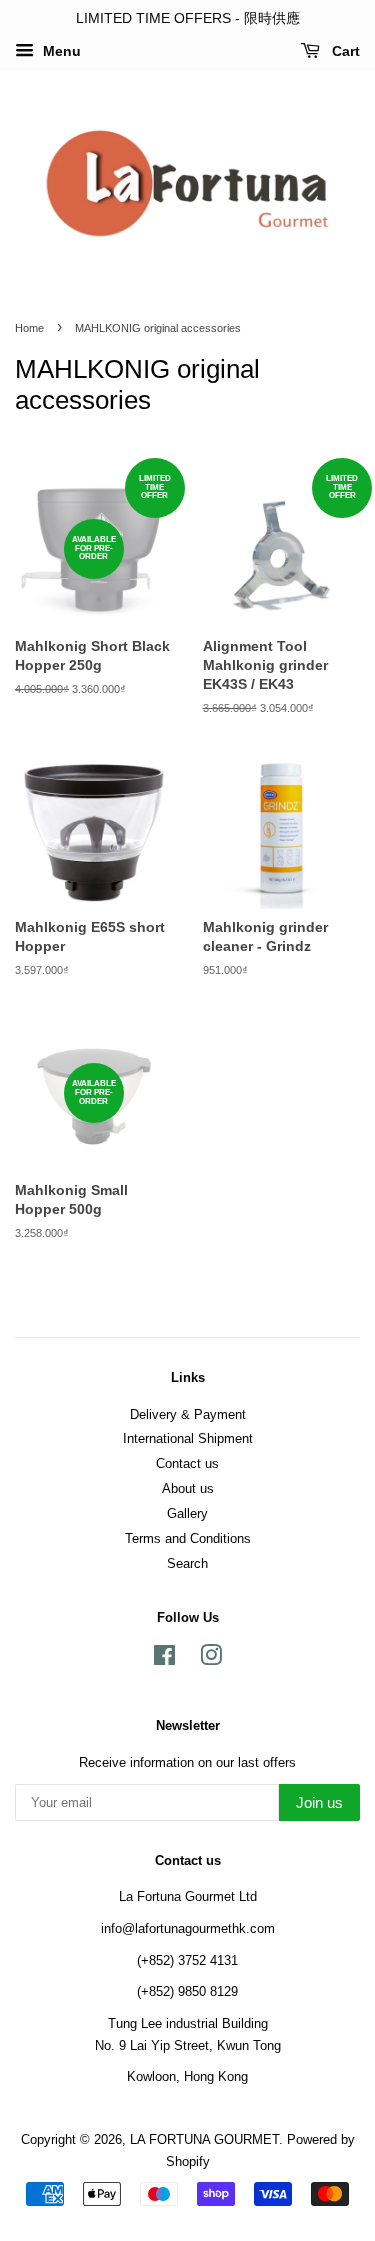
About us (188, 1488)
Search (187, 1563)
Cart (344, 51)
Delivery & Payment (188, 1414)
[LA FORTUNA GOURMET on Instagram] (211, 1659)
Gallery (187, 1513)
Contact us (187, 1463)
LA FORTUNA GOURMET (204, 2139)
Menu (60, 51)
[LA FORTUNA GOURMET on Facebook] (164, 1659)
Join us (319, 1802)
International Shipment (188, 1438)
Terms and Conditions (188, 1538)
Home (29, 328)
